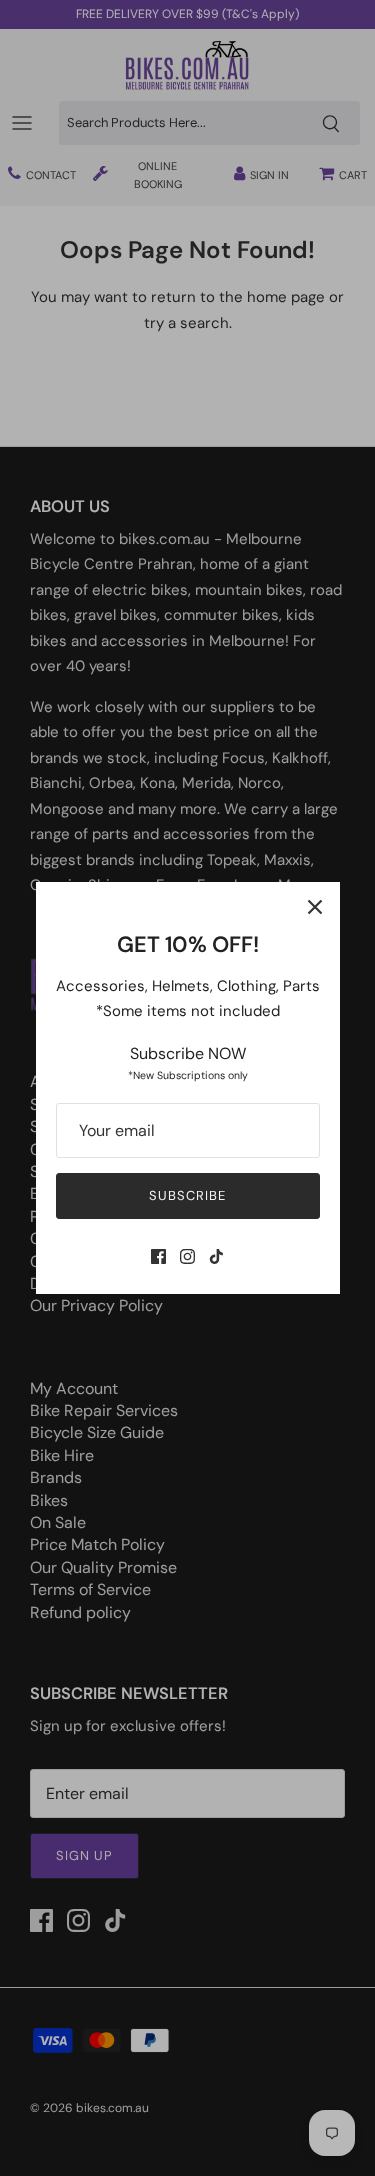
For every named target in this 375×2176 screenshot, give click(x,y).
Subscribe (187, 1195)
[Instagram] (187, 1256)
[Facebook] (158, 1256)
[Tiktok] (216, 1256)
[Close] (315, 907)
